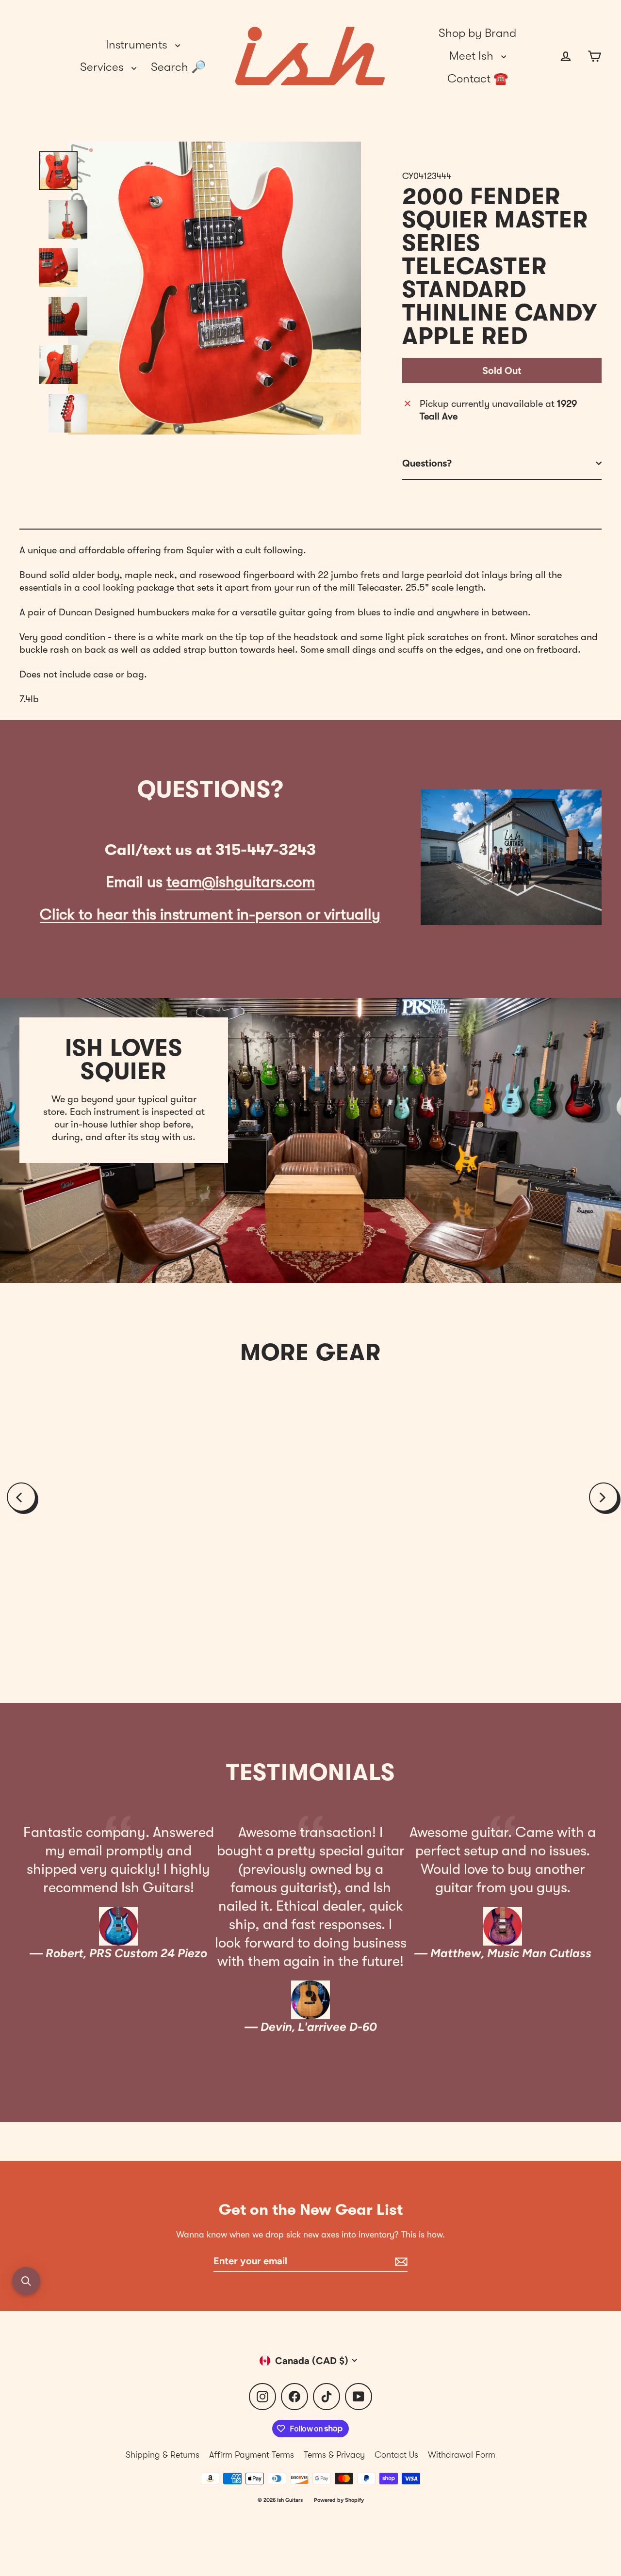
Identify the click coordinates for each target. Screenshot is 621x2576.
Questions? (427, 463)
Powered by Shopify (339, 2500)
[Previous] (21, 1497)
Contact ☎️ (478, 79)
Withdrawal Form (462, 2455)
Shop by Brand (477, 33)
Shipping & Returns (163, 2455)
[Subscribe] (400, 2261)
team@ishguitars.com (241, 882)
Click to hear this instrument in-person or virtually (210, 914)
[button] (26, 2281)
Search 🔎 (178, 67)
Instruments (138, 45)
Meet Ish (473, 56)
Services (103, 67)
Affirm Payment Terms (252, 2455)
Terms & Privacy (334, 2455)
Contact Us (396, 2455)
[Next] (604, 1497)
